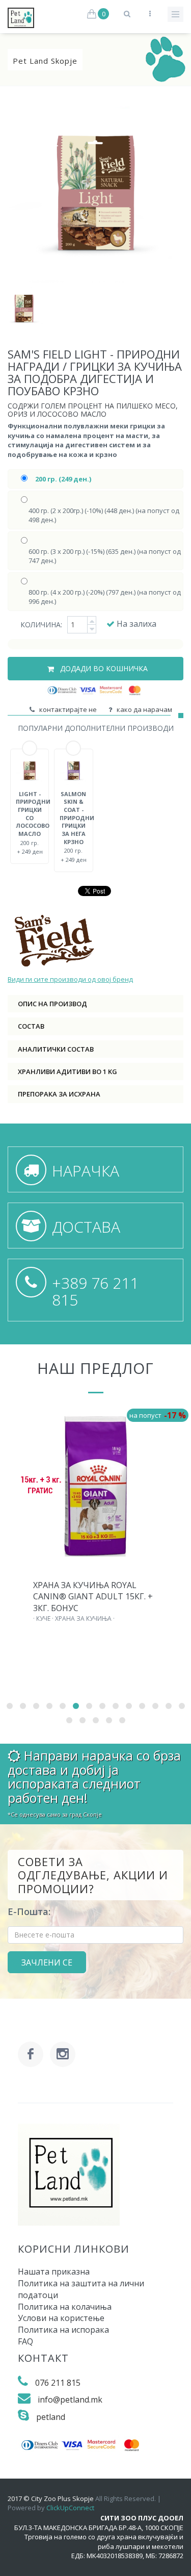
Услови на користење (61, 2318)
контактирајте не (66, 709)
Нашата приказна (54, 2272)
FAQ (25, 2341)
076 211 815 (58, 2383)
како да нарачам (143, 709)
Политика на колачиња (65, 2307)
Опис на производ (52, 1004)
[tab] (95, 1004)
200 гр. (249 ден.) (63, 479)
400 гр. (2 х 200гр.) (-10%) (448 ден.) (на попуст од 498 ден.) (104, 515)
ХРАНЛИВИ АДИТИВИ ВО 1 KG (67, 1072)
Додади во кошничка (103, 668)
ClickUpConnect (70, 2508)
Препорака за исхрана (59, 1094)
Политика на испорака (63, 2330)
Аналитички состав (56, 1049)
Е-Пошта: (29, 1911)
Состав (31, 1026)
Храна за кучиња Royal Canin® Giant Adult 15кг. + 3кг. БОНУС (93, 1597)
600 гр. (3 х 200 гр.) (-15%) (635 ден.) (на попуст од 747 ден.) (105, 556)
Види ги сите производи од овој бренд (70, 979)
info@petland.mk (70, 2400)
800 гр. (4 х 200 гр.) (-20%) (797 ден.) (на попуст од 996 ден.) (105, 597)
